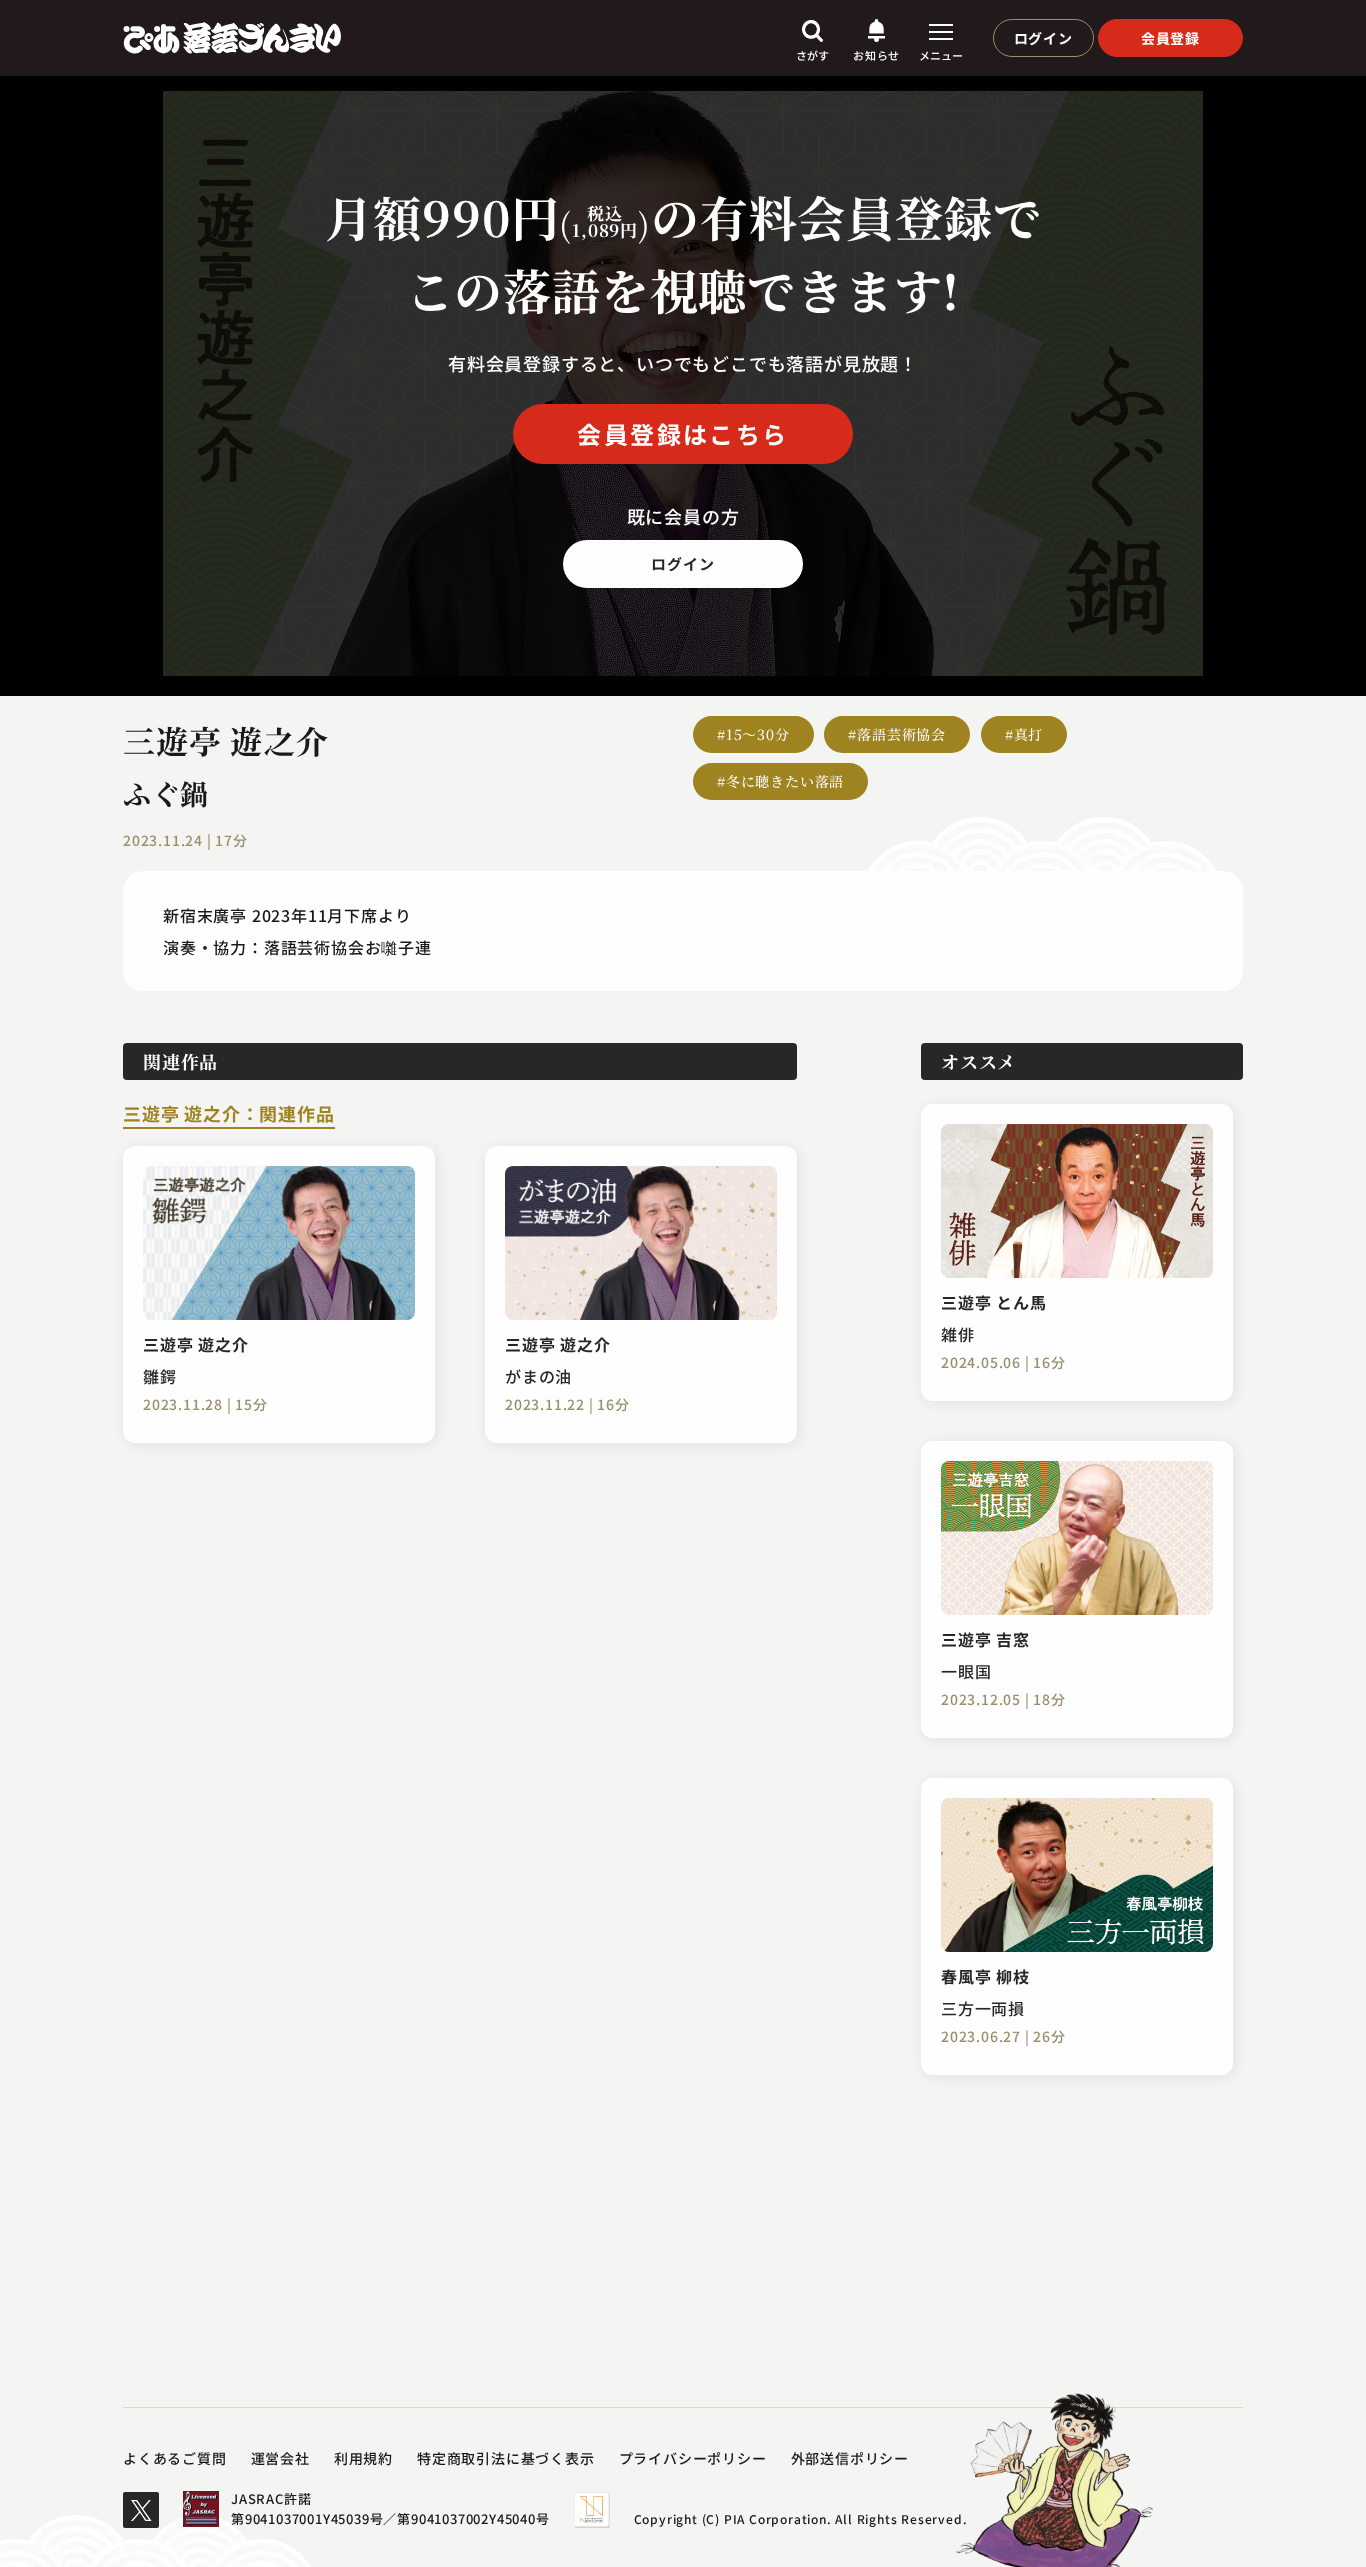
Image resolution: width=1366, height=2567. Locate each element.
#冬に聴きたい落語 (780, 781)
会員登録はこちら (682, 433)
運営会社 (280, 2458)
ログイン (1043, 38)
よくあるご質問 (175, 2458)
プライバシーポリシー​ (693, 2458)
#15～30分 (753, 734)
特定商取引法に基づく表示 (506, 2458)
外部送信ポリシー (850, 2458)
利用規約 (363, 2458)
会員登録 (1170, 38)
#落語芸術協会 (897, 734)
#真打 (1024, 734)
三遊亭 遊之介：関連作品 (229, 1115)
